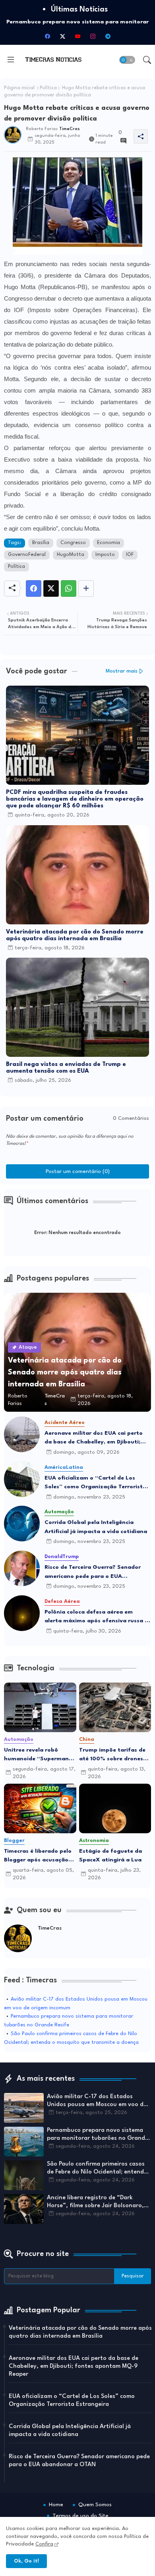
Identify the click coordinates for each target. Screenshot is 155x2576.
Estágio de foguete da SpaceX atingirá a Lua (110, 1856)
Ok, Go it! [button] (26, 2561)
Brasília (41, 543)
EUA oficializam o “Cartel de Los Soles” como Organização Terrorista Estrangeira (95, 1483)
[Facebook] (34, 588)
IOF (130, 555)
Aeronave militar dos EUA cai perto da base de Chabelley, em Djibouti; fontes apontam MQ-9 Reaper (94, 1438)
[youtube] (77, 36)
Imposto (105, 555)
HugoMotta (71, 555)
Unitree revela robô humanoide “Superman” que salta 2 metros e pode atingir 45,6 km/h (38, 1755)
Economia (108, 543)
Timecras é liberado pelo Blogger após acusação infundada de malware (38, 1856)
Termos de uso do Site (80, 2516)
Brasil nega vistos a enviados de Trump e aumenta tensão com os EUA (66, 1068)
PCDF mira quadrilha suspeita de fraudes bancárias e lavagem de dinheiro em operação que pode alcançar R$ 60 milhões (75, 799)
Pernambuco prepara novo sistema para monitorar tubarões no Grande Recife (98, 2135)
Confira (44, 2544)
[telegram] (108, 36)
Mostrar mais (122, 671)
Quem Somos (95, 2505)
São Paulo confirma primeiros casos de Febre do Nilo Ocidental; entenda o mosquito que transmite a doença (97, 2169)
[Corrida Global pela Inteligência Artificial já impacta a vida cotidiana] (22, 1524)
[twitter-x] (62, 36)
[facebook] (47, 36)
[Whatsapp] (69, 588)
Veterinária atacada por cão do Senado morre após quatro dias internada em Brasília (75, 935)
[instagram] (93, 36)
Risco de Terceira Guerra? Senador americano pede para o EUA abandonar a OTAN (93, 1573)
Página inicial (19, 88)
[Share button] (86, 588)
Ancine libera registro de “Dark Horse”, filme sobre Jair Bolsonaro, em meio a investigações (95, 2202)
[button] (127, 60)
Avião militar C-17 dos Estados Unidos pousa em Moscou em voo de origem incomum (97, 2101)
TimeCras (50, 1928)
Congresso (73, 543)
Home (56, 2505)
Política (48, 88)
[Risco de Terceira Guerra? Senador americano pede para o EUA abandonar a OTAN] (22, 1568)
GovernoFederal (27, 555)
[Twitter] (51, 588)
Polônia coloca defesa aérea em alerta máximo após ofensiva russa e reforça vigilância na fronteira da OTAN (96, 1617)
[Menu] (11, 60)
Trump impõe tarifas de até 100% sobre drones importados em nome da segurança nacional (113, 1755)
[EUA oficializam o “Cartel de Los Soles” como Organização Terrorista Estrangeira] (22, 1479)
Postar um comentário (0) (78, 1171)
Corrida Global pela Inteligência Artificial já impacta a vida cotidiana (96, 1527)
